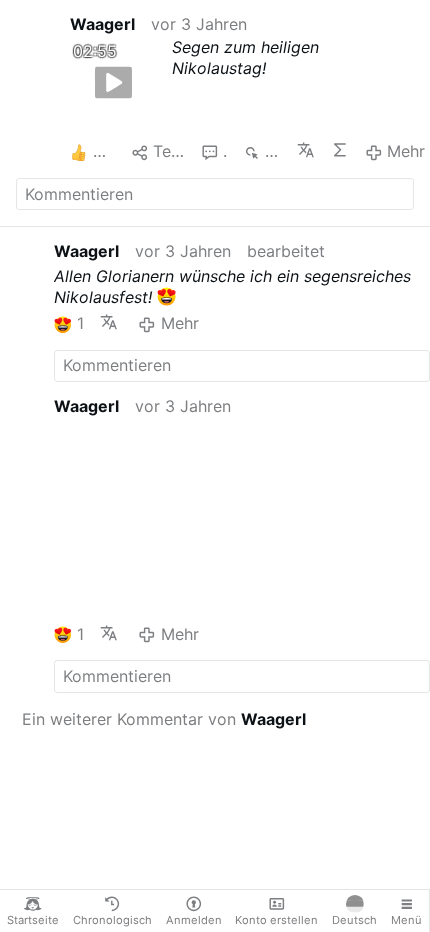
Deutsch (354, 920)
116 (272, 151)
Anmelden (194, 920)
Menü (406, 920)
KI (340, 150)
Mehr (406, 151)
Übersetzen (306, 150)
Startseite (33, 920)
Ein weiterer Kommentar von (164, 719)
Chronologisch (112, 920)
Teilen (169, 151)
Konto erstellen (276, 920)
